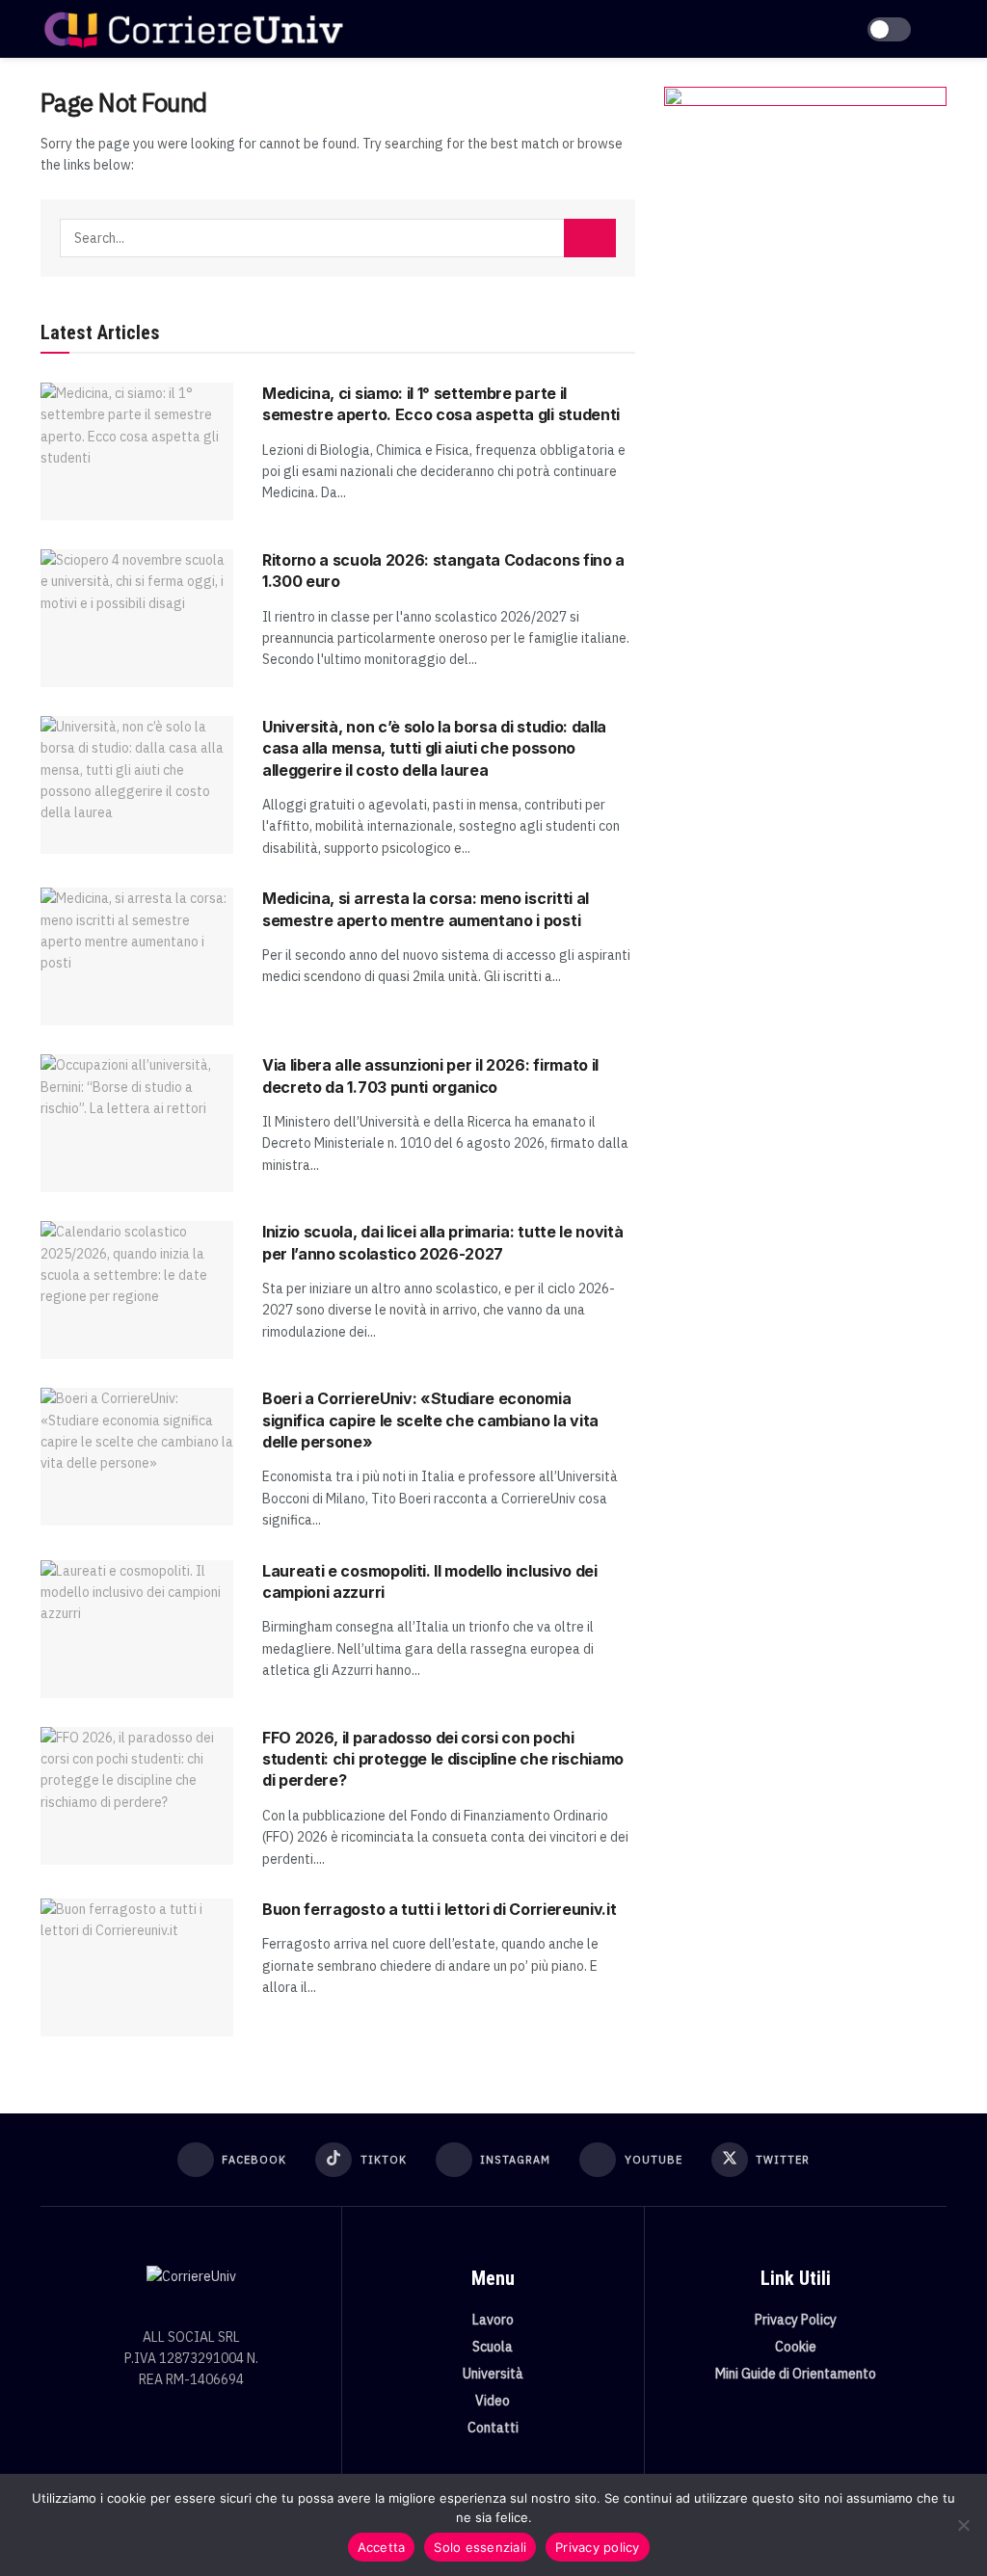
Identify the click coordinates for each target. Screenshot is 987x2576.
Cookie (796, 2347)
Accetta (382, 2547)
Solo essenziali (480, 2547)
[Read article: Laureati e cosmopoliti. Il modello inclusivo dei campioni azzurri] (137, 1629)
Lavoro (493, 2320)
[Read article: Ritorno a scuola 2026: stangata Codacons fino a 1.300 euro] (137, 618)
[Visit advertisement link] (805, 275)
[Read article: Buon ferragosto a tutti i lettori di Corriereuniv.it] (137, 1967)
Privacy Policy (796, 2320)
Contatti (493, 2428)
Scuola (493, 2347)
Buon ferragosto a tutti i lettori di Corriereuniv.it (439, 1909)
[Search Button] (590, 238)
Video (493, 2401)
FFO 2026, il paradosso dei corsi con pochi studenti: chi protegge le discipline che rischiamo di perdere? (443, 1759)
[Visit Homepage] (193, 29)
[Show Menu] (938, 29)
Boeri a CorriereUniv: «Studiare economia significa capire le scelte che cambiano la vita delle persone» (430, 1420)
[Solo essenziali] (963, 2525)
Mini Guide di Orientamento (796, 2374)
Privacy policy (598, 2547)
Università (493, 2374)
